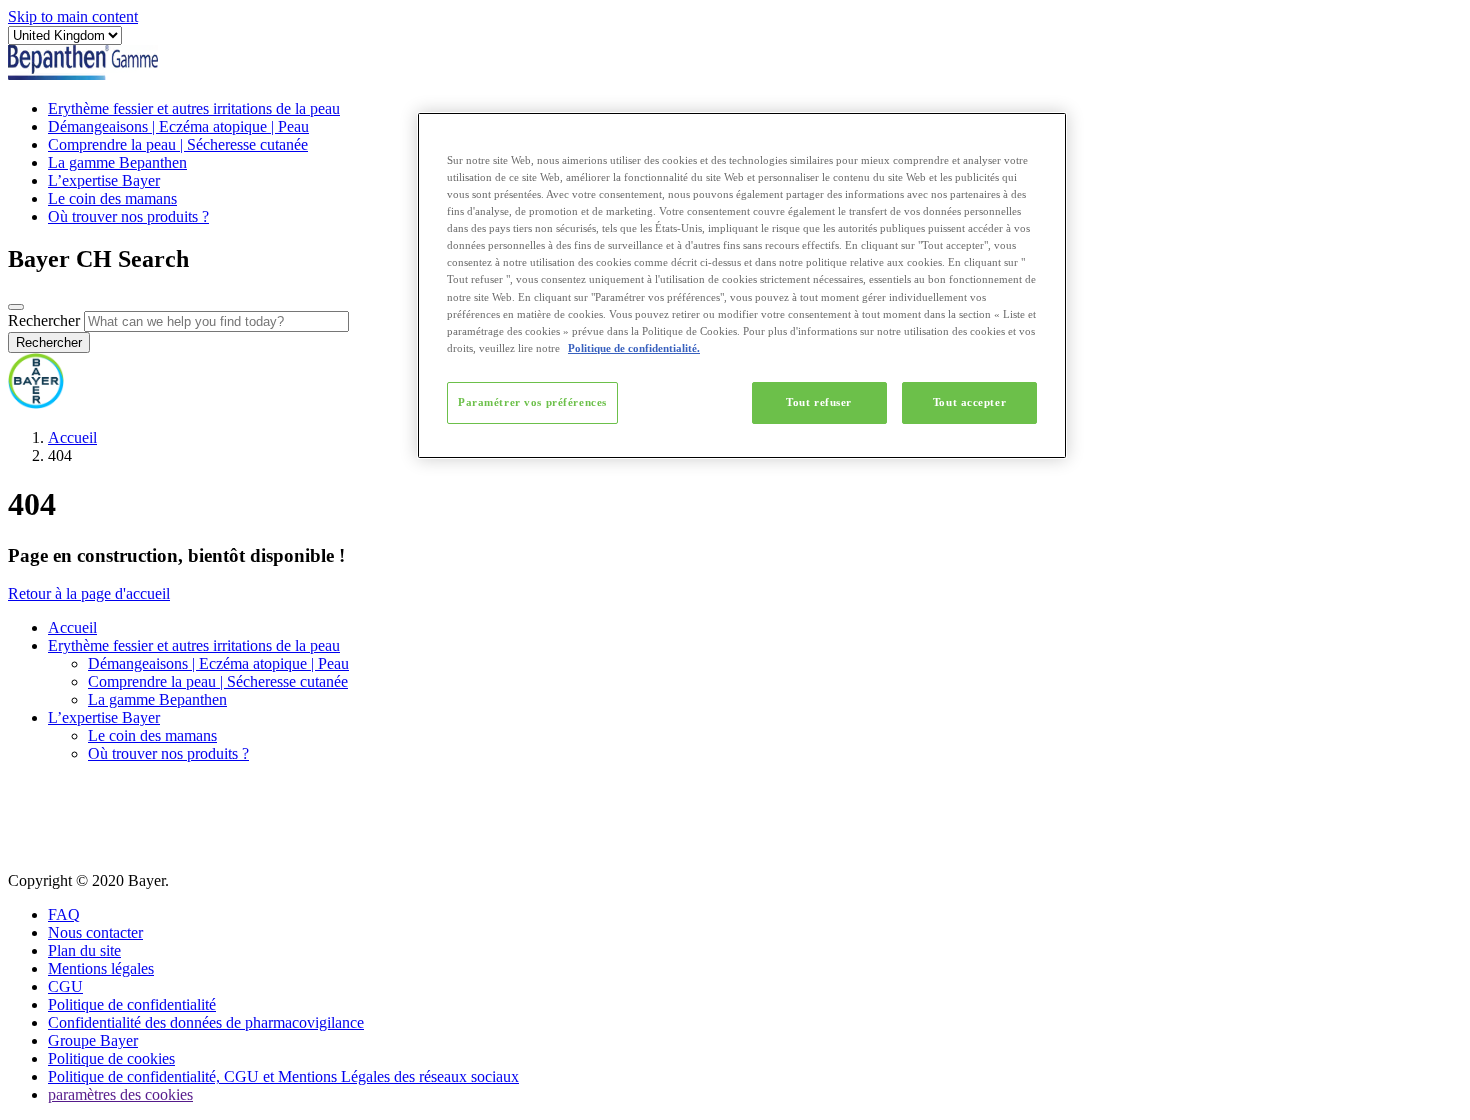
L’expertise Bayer (104, 180)
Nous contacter (95, 932)
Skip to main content (73, 16)
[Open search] (16, 307)
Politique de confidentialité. (634, 348)
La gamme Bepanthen (117, 162)
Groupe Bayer (93, 1040)
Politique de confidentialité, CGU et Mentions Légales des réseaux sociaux (283, 1076)
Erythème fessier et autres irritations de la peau (194, 108)
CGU (65, 986)
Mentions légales (101, 968)
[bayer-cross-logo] (36, 403)
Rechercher (44, 320)
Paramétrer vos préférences (532, 402)
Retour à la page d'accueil (89, 593)
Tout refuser (819, 402)
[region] (742, 285)
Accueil (72, 437)
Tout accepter (969, 402)
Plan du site (84, 950)
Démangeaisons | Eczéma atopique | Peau (178, 126)
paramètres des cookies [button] (120, 1094)
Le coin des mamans (112, 198)
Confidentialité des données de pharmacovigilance (206, 1022)
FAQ (64, 914)
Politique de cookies (111, 1058)
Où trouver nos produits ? (128, 216)
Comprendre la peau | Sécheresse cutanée (178, 144)
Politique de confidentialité (132, 1004)
